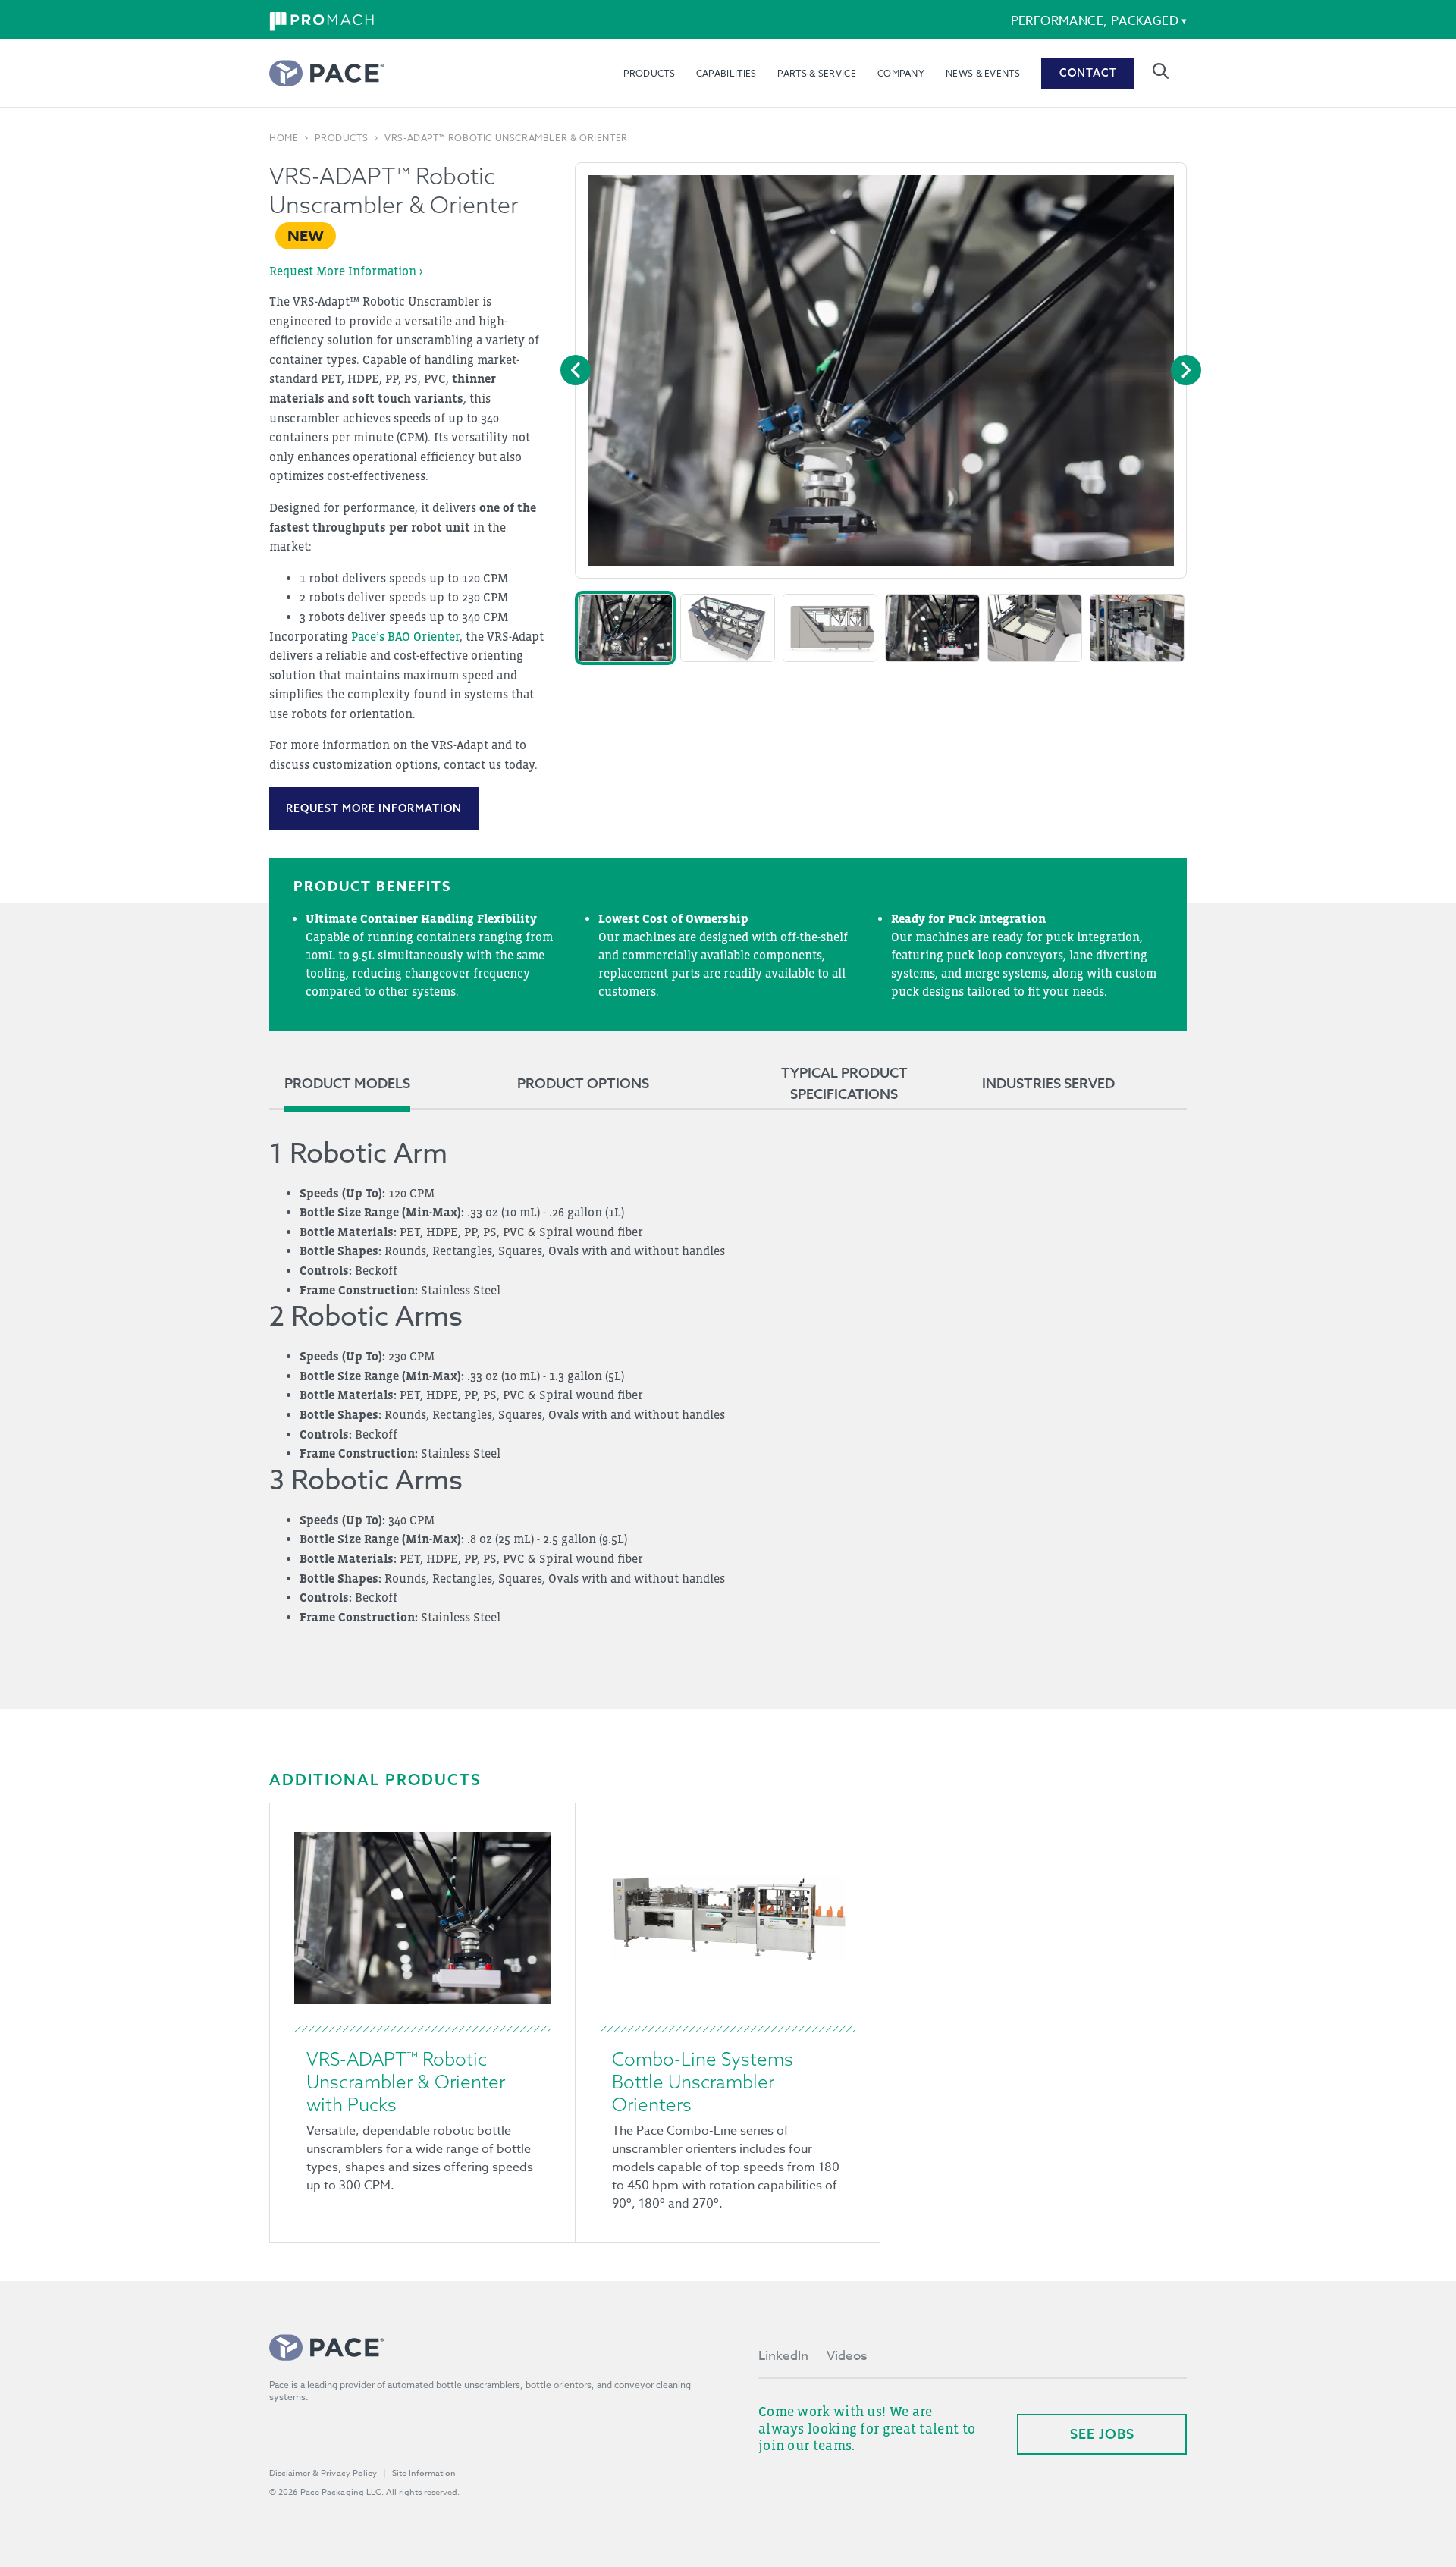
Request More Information (374, 808)
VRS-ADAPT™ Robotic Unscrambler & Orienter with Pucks (406, 2082)
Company (901, 73)
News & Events (983, 73)
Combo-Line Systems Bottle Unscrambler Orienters (703, 2082)
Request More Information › (346, 271)
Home (284, 138)
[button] (625, 628)
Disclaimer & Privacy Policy (323, 2473)
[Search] (1161, 71)
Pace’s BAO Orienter (405, 636)
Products (649, 73)
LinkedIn (783, 2356)
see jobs (1102, 2434)
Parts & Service (817, 73)
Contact (1088, 73)
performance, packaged (1095, 21)
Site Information (424, 2473)
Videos (847, 2356)
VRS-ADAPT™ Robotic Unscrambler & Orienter (506, 138)
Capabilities (726, 73)
